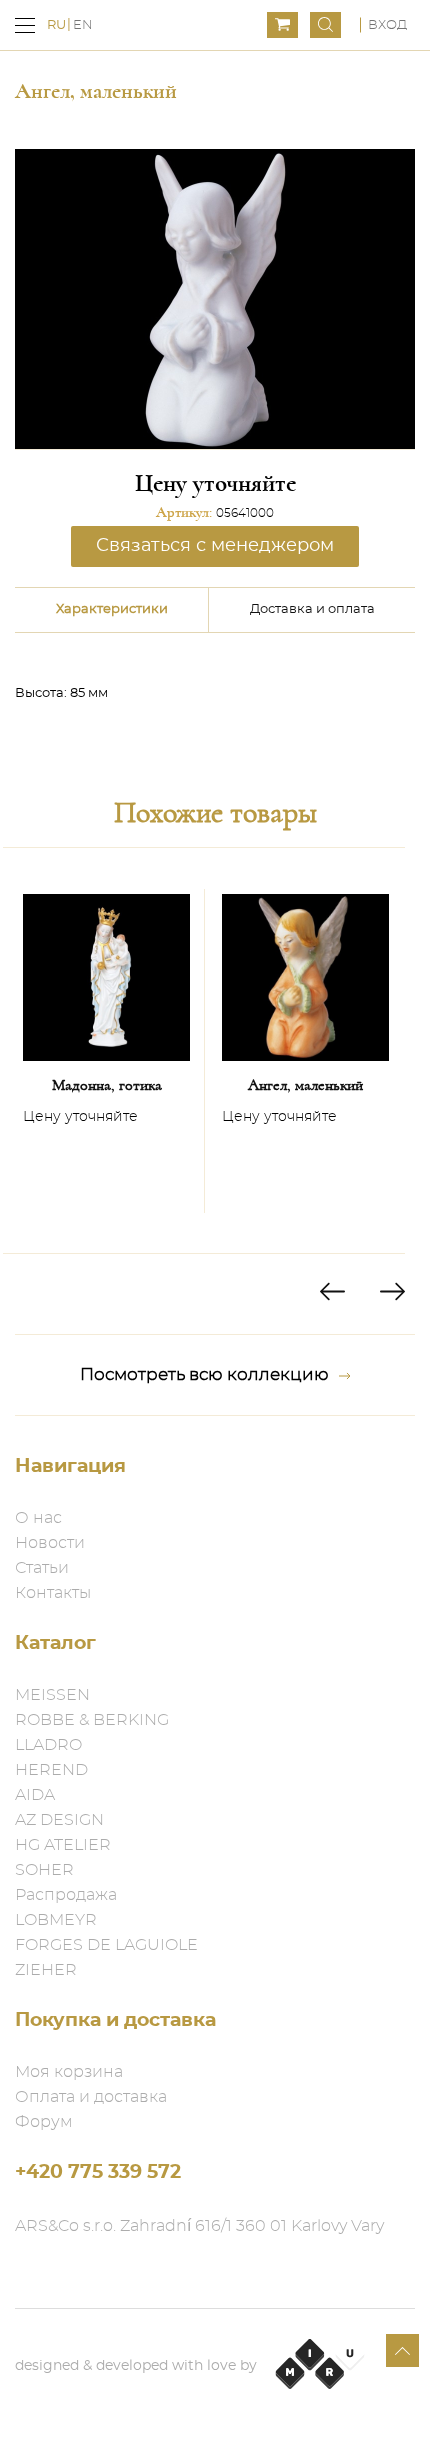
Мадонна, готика (107, 1085)
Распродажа (66, 1895)
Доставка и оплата (312, 609)
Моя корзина (69, 2072)
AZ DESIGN (59, 1820)
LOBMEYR (56, 1920)
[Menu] (25, 25)
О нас (38, 1518)
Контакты (53, 1593)
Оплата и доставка (91, 2097)
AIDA (35, 1795)
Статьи (42, 1568)
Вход (387, 25)
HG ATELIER (63, 1845)
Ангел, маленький (305, 1085)
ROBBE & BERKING (92, 1720)
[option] (106, 1050)
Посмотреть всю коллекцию (204, 1374)
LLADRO (48, 1745)
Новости (50, 1543)
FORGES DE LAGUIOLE (106, 1945)
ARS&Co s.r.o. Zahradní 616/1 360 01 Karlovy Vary (199, 2226)
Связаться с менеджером (215, 546)
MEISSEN (52, 1695)
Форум (44, 2122)
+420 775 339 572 (98, 2172)
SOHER (44, 1870)
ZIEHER (46, 1970)
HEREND (51, 1770)
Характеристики (112, 609)
